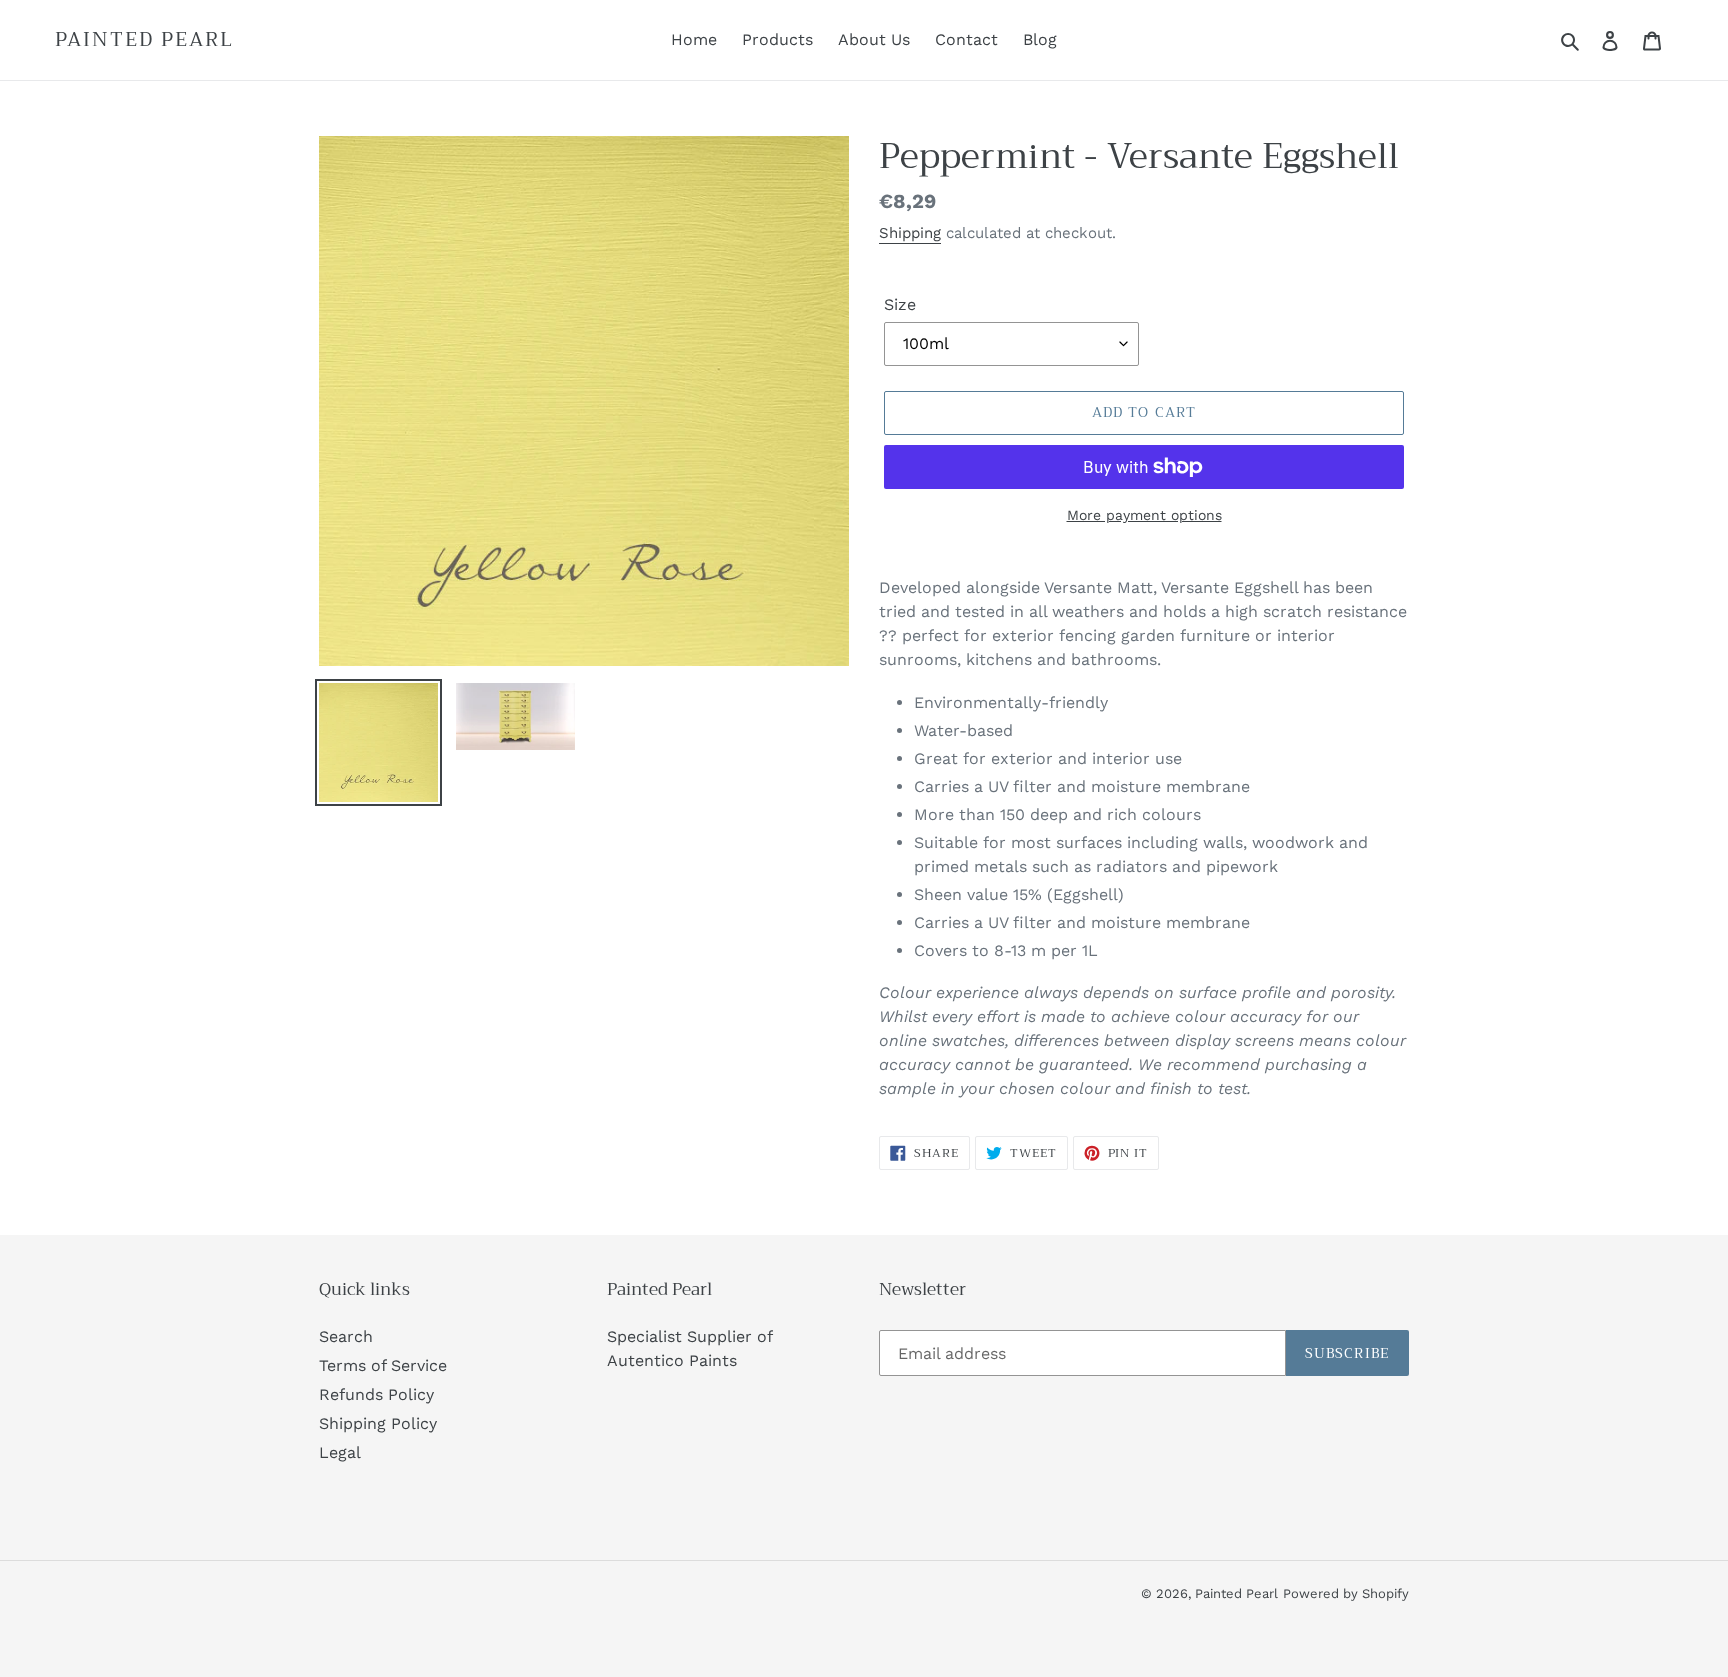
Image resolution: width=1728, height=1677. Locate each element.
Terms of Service (383, 1365)
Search (346, 1336)
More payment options (1144, 515)
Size (900, 304)
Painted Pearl (144, 40)
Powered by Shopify (1346, 1593)
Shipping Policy (378, 1423)
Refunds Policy (376, 1394)
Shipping (910, 233)
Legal (340, 1452)
